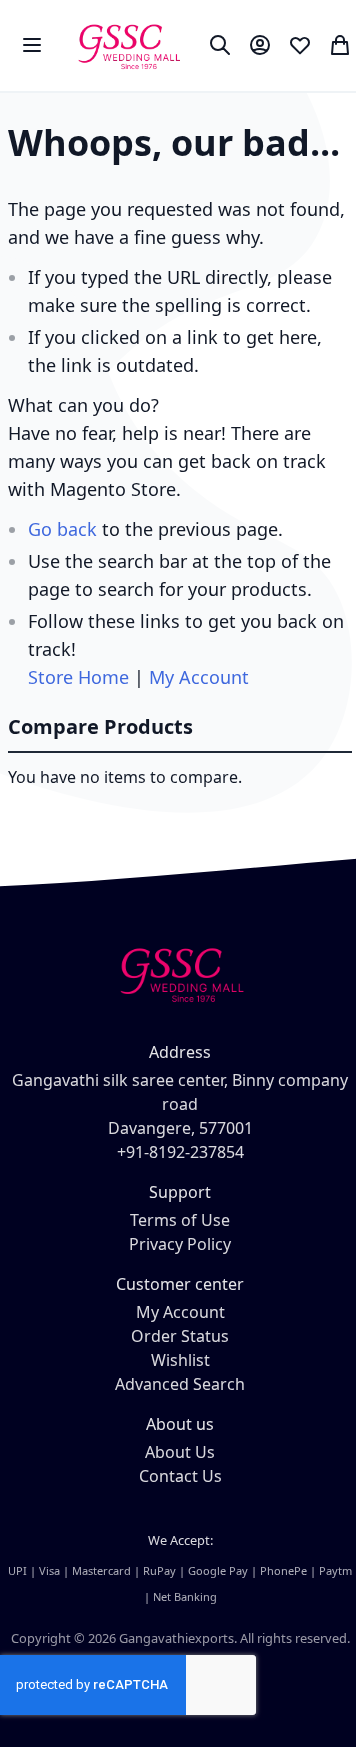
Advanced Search (180, 1384)
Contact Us (180, 1476)
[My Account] (260, 45)
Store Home (78, 677)
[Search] (220, 45)
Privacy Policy (180, 1244)
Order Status (180, 1336)
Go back (62, 529)
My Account (199, 677)
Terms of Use (180, 1220)
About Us (180, 1452)
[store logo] (128, 45)
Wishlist (180, 1360)
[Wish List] (300, 45)
